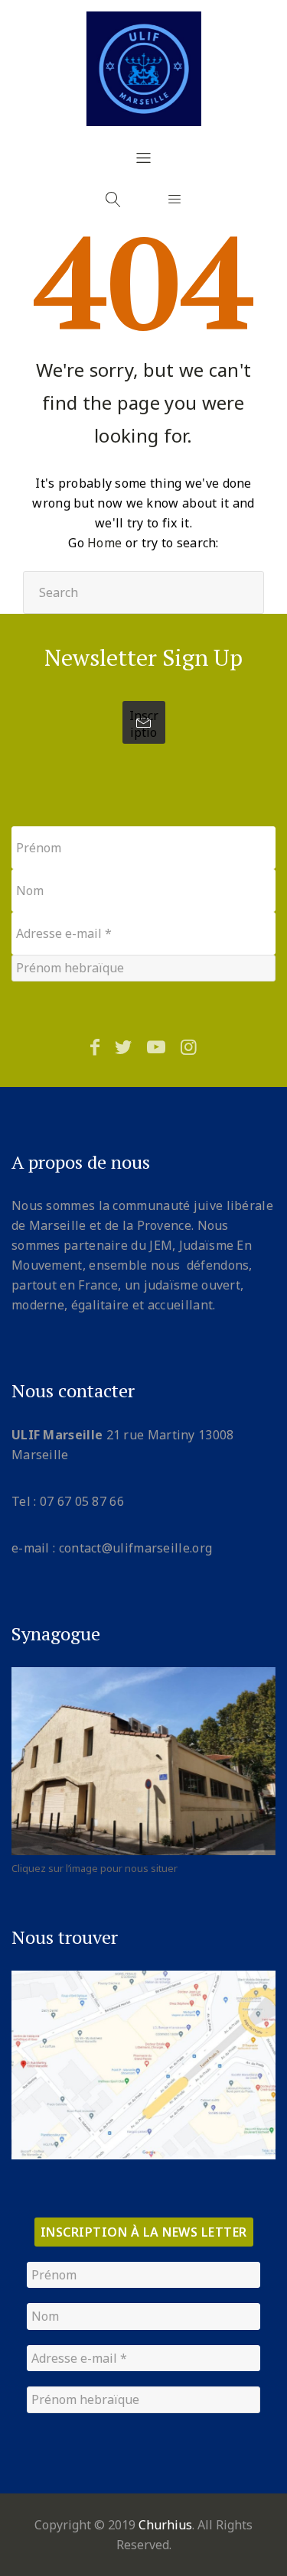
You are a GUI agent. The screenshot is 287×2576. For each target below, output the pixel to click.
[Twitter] (123, 1046)
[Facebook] (95, 1046)
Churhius (165, 2525)
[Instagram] (189, 1046)
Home (104, 543)
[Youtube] (156, 1046)
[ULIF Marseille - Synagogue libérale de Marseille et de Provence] (144, 69)
